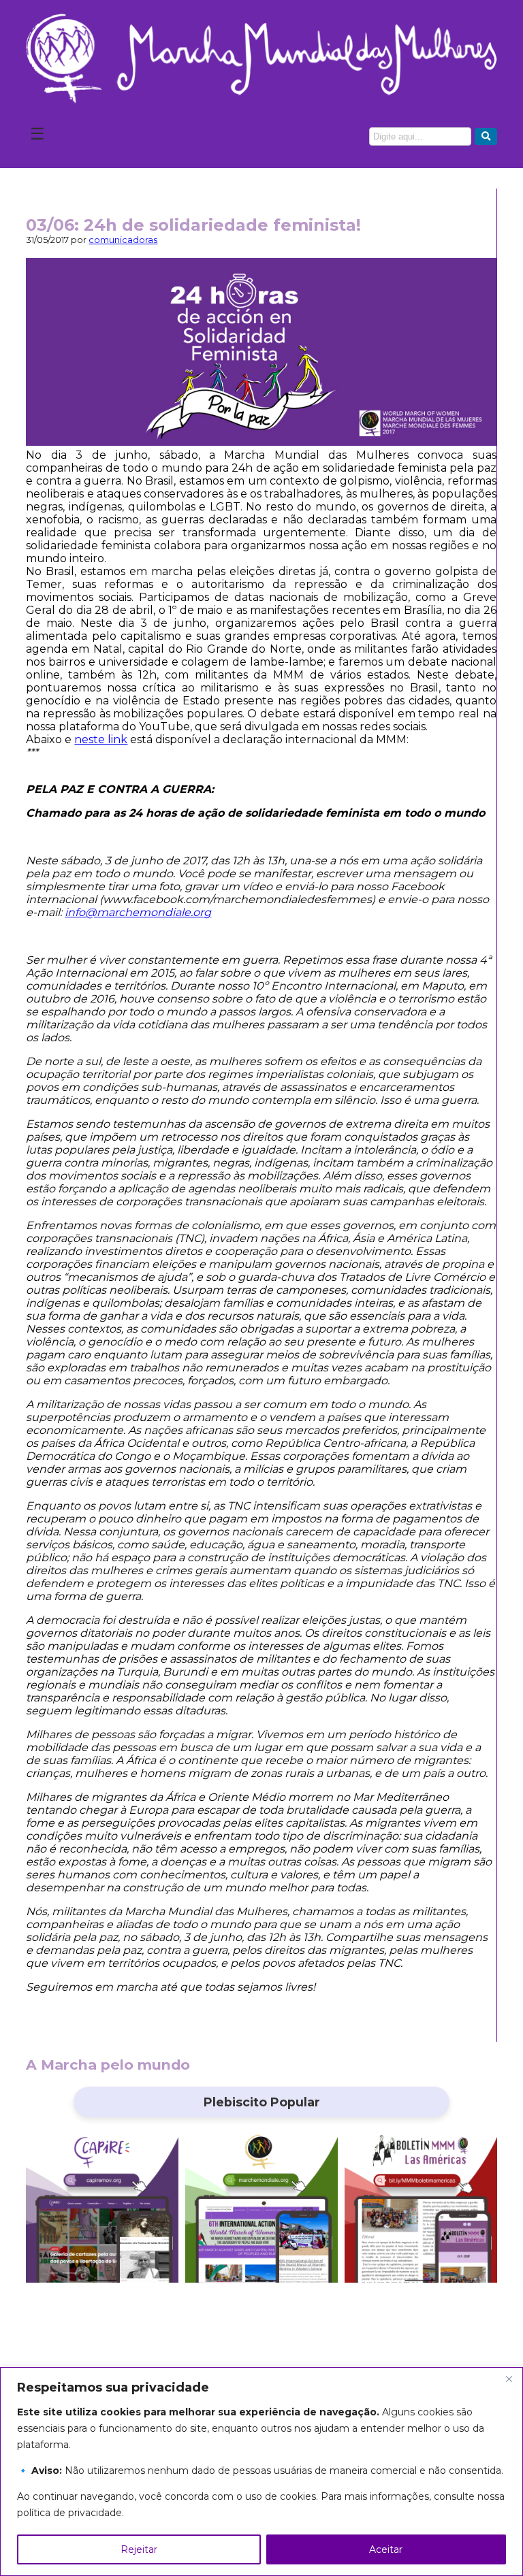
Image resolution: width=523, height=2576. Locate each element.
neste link (101, 739)
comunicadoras (123, 240)
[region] (261, 2472)
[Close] (509, 2379)
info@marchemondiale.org (138, 912)
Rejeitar (139, 2549)
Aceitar (386, 2549)
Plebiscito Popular (262, 2102)
